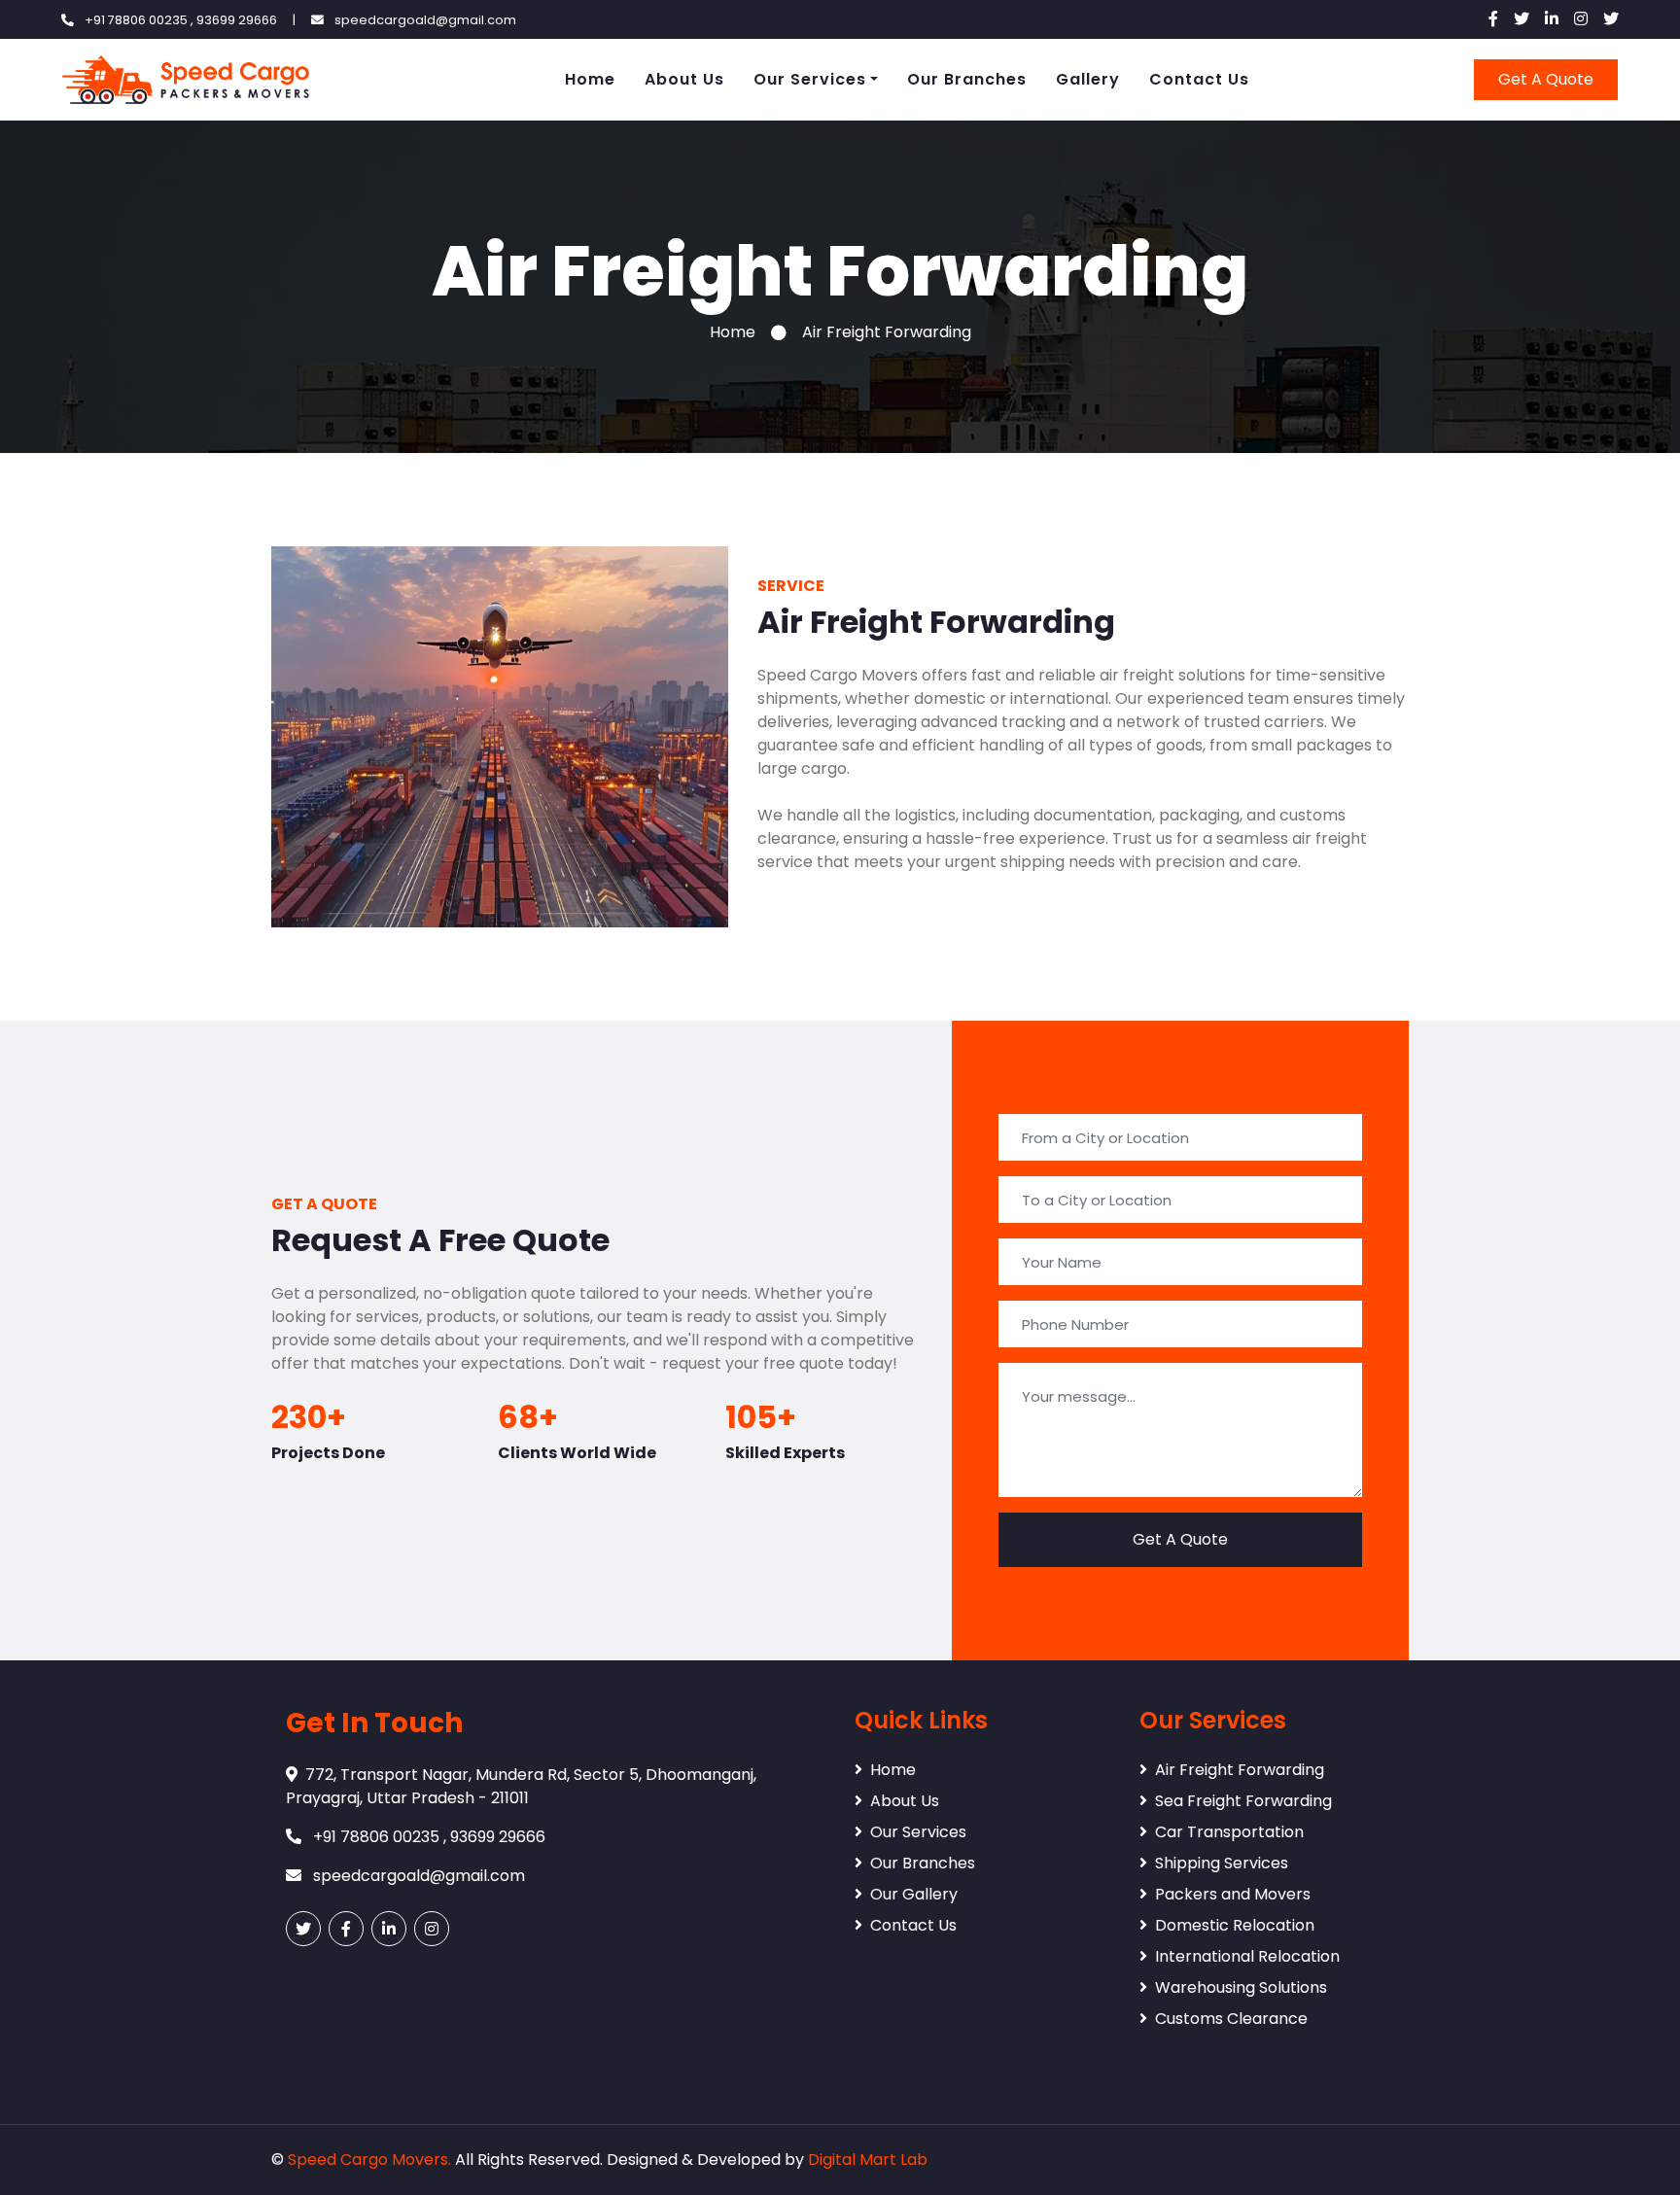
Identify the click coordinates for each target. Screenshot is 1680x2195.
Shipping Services (1222, 1863)
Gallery (1088, 79)
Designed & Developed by (705, 2160)
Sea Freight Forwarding (1243, 1801)
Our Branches (967, 79)
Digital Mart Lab (868, 2160)
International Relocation (1247, 1956)
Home (590, 79)
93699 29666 (237, 20)
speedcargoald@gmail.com (425, 20)
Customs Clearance (1231, 2019)
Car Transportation (1229, 1832)
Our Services (810, 79)
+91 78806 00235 (138, 20)
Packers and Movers (1233, 1894)
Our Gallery (914, 1894)
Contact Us (1199, 79)
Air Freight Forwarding (1240, 1770)
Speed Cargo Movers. (369, 2160)
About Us (684, 79)
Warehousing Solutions (1241, 1987)
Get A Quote (1546, 79)
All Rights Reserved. (529, 2160)
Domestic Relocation (1235, 1925)
